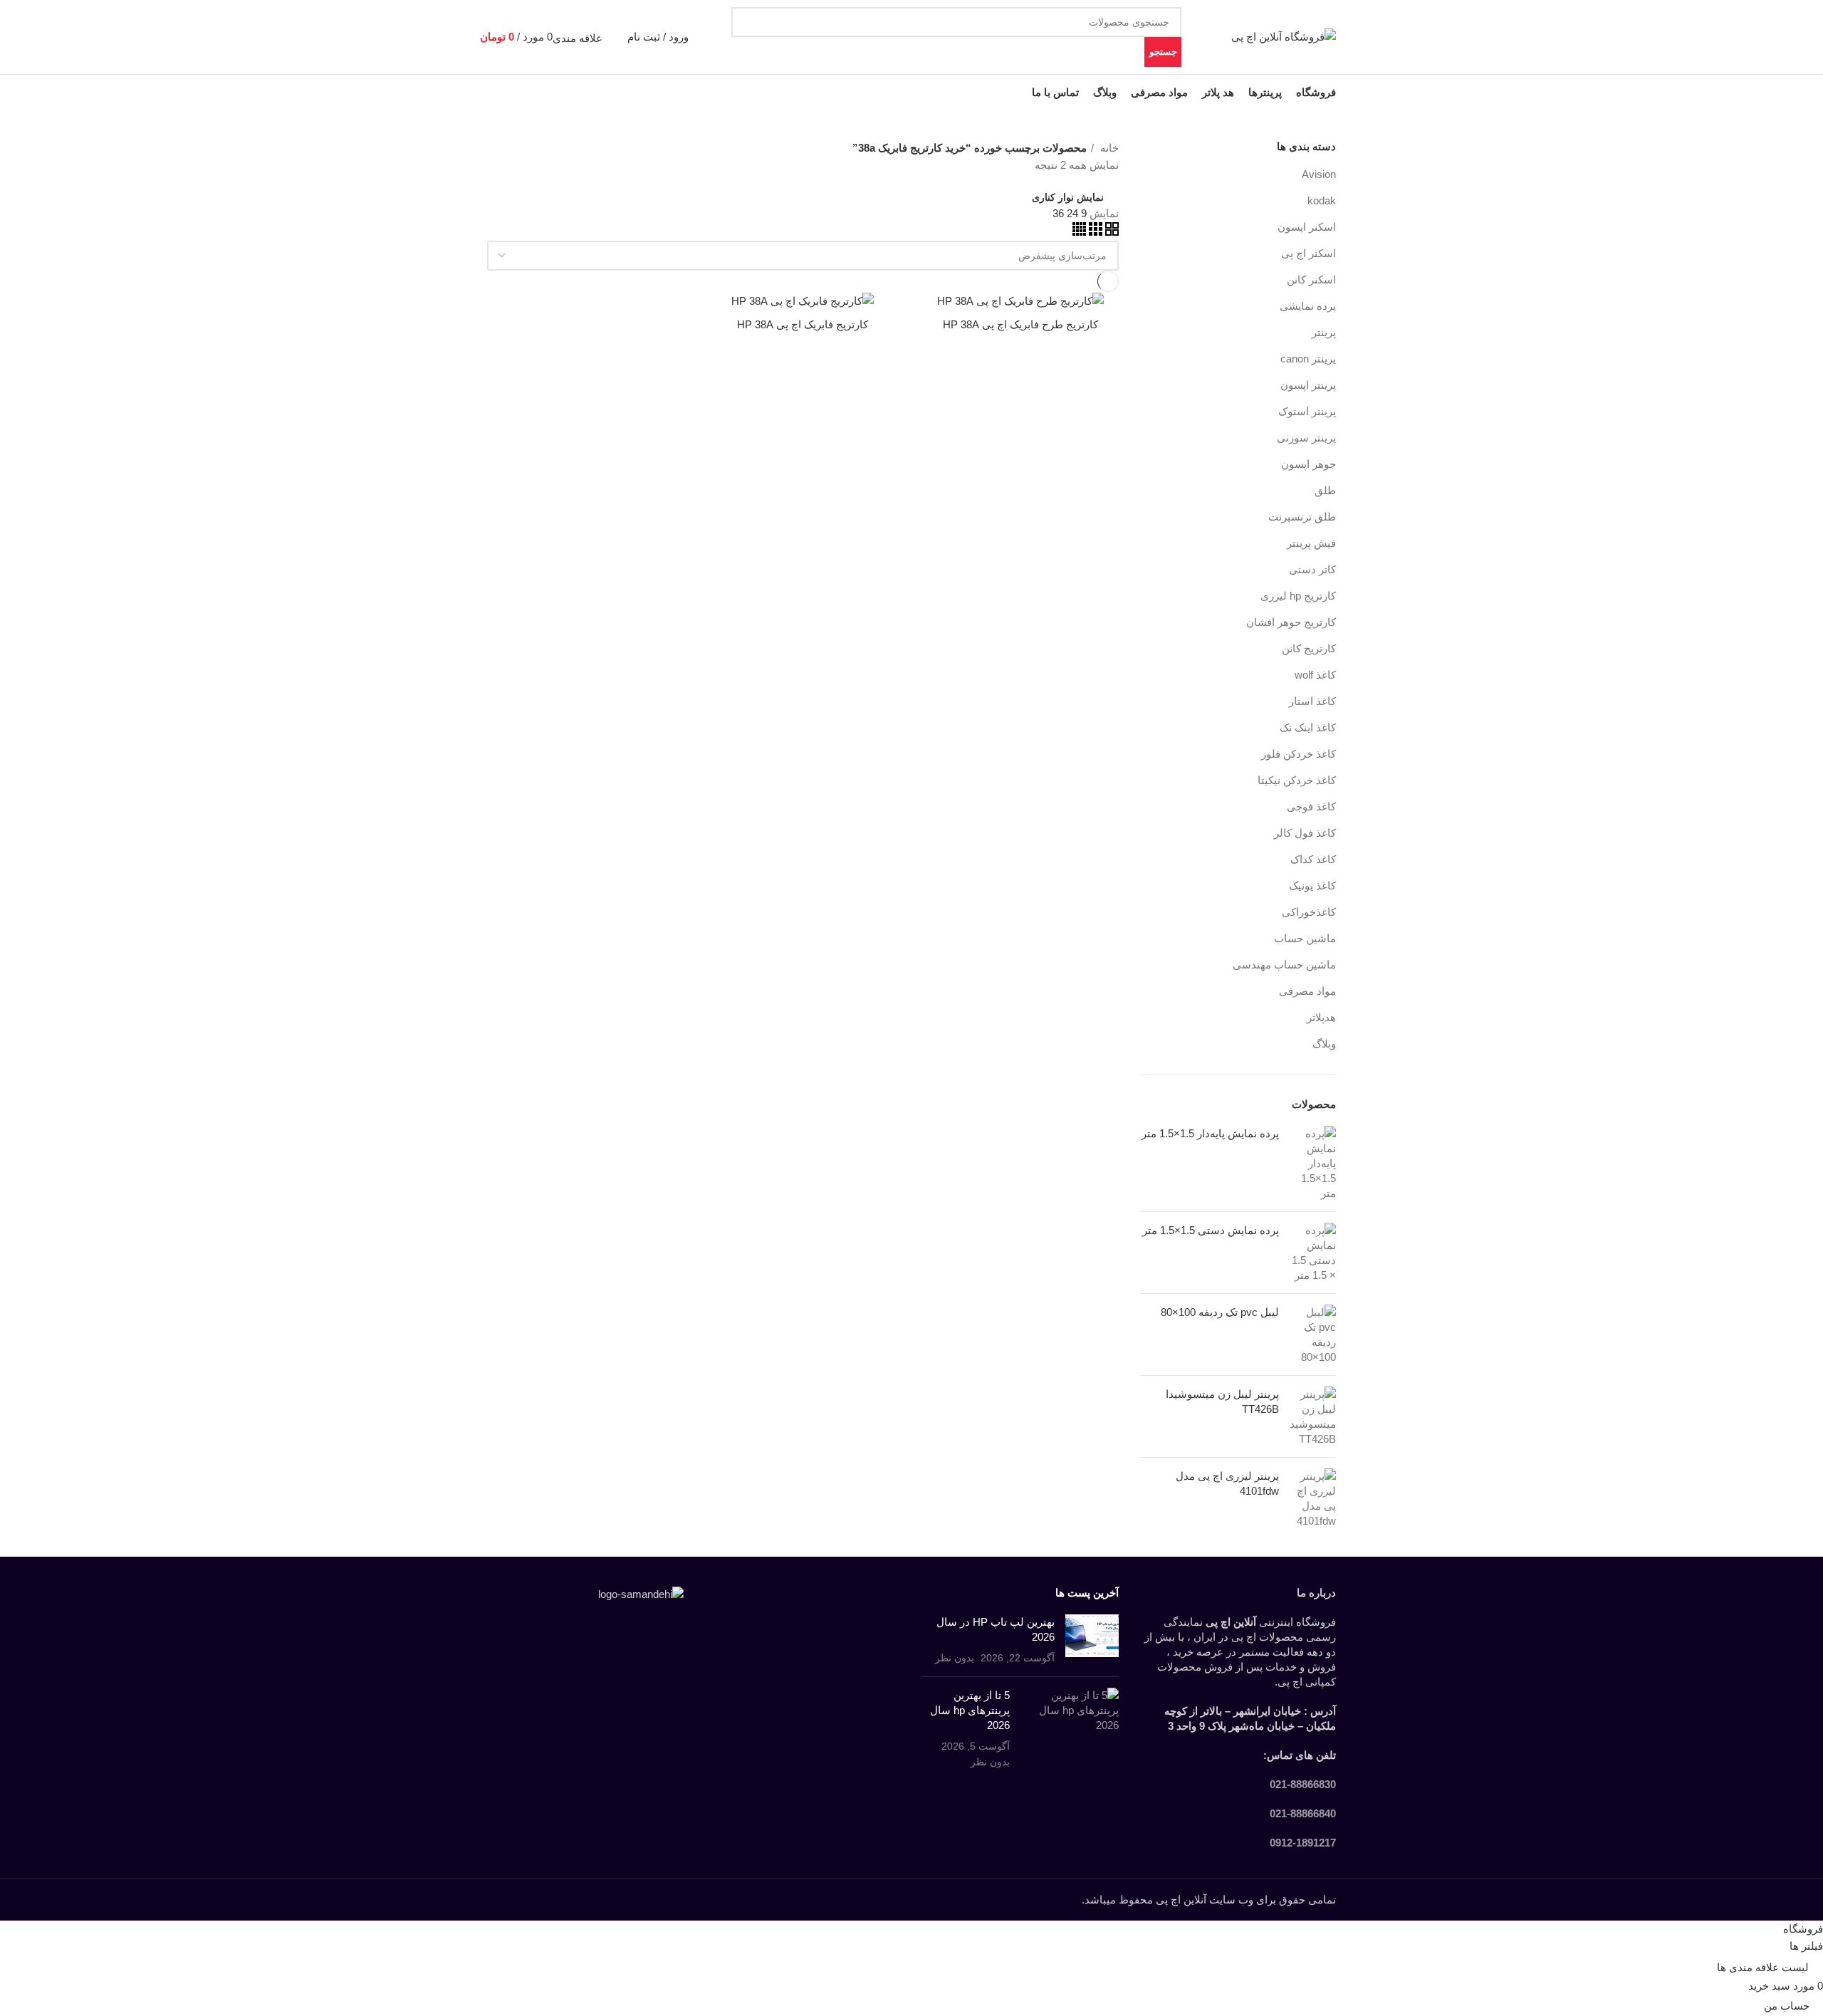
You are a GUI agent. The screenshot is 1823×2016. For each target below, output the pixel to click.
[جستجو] (622, 37)
